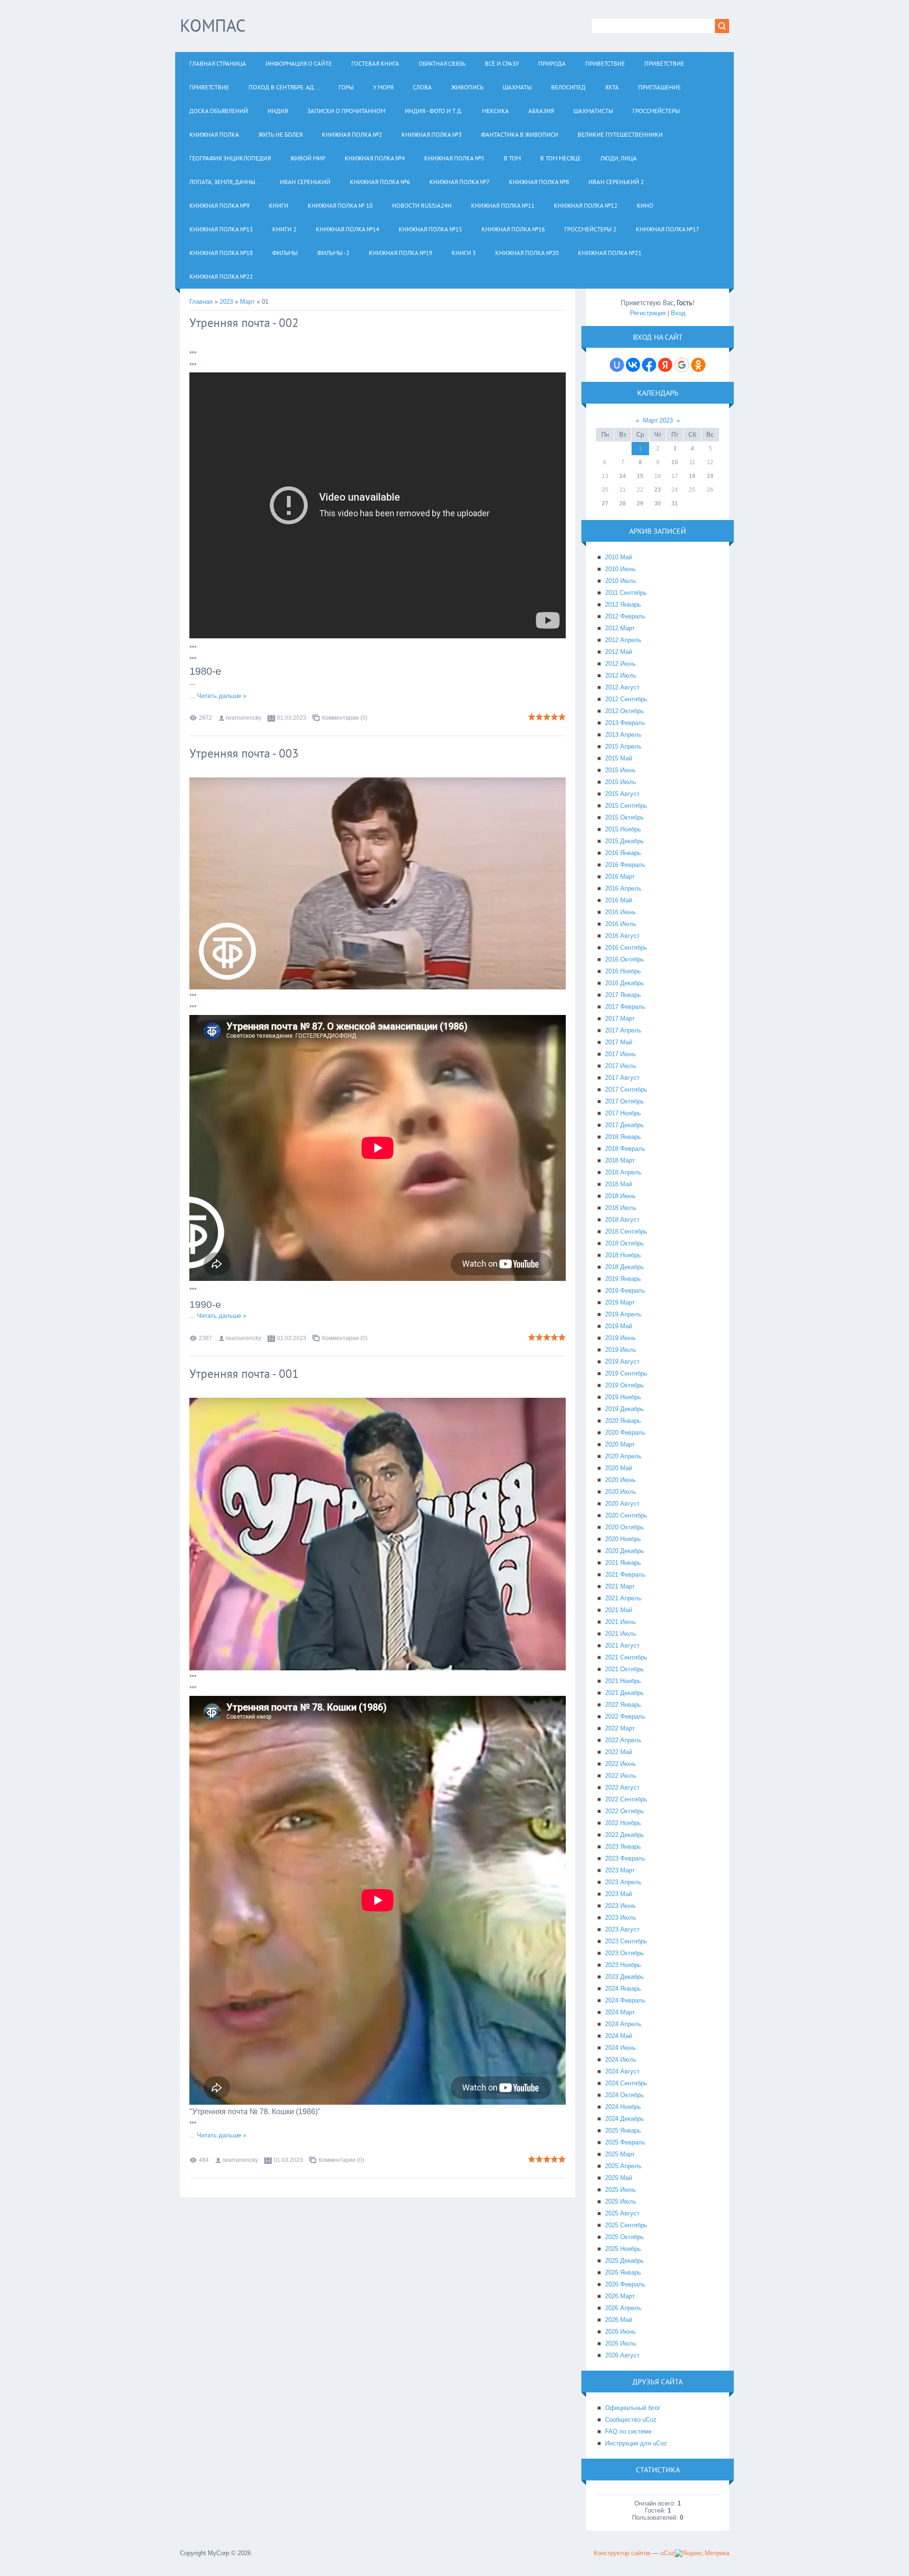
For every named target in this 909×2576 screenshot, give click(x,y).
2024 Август (622, 2071)
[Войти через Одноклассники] (698, 365)
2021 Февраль (625, 1575)
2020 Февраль (625, 1433)
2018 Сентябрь (626, 1231)
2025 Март (620, 2154)
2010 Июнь (620, 569)
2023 (226, 302)
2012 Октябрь (624, 711)
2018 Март (620, 1160)
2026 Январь (623, 2272)
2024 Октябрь (624, 2095)
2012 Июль (621, 675)
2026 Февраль (625, 2284)
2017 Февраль (625, 1007)
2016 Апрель (623, 888)
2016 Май (619, 900)
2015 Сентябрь (626, 806)
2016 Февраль (625, 865)
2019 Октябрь (624, 1385)
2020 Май (619, 1468)
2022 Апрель (623, 1740)
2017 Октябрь (624, 1101)
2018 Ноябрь (623, 1255)
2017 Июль (621, 1066)
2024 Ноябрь (623, 2107)
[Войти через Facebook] (649, 365)
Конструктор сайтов (622, 2553)
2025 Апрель (623, 2166)
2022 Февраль (625, 1716)
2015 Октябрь (624, 817)
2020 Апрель (623, 1456)
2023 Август (622, 1929)
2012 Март (620, 628)
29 (640, 503)
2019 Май (619, 1326)
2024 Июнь (620, 2048)
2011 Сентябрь (626, 593)
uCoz (668, 2553)
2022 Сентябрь (626, 1799)
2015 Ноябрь (623, 829)
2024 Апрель (623, 2024)
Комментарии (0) (345, 718)
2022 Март (620, 1728)
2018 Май (619, 1184)
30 (658, 503)
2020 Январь (623, 1421)
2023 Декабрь (624, 1977)
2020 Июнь (620, 1480)
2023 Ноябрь (623, 1965)
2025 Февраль (625, 2142)
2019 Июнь (620, 1338)
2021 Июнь (620, 1622)
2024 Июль (621, 2060)
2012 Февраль (625, 616)
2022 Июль (621, 1776)
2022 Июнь (620, 1764)
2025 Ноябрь (623, 2249)
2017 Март (620, 1019)
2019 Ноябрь (623, 1397)
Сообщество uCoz (631, 2420)
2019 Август (622, 1362)
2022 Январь (623, 1705)
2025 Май (619, 2178)
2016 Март (620, 877)
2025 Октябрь (624, 2237)
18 (692, 476)
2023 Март (620, 1870)
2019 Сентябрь (626, 1373)
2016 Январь (623, 853)
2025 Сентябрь (626, 2225)
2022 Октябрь (624, 1811)
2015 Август (622, 794)
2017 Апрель (623, 1030)
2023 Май (619, 1894)
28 (623, 503)
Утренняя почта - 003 (244, 753)
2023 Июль (621, 1918)
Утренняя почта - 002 (244, 323)
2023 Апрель (623, 1882)
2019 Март (620, 1302)
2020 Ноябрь (623, 1539)
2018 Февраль (625, 1149)
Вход (678, 313)
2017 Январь (623, 995)
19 (710, 476)
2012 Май (619, 652)
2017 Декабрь (624, 1125)
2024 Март (620, 2012)
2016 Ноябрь (623, 971)
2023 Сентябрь (626, 1941)
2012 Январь (623, 604)
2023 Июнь (620, 1906)
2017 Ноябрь (623, 1113)
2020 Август (622, 1504)
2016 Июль (621, 924)
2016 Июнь (620, 912)
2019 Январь (623, 1279)
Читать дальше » (222, 696)
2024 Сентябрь (626, 2083)
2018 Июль (621, 1208)
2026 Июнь (620, 2332)
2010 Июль (621, 581)
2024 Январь (623, 1989)
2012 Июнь (620, 664)
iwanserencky (244, 718)
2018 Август (622, 1220)
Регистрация (648, 313)
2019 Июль (621, 1350)
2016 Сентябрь (626, 948)
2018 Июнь (620, 1196)
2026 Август (622, 2355)
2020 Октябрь (624, 1527)
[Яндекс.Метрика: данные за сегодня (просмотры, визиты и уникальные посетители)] (702, 2553)
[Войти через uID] (617, 365)
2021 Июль (621, 1634)
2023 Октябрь (624, 1953)
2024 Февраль (625, 2000)
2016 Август (622, 936)
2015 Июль (621, 782)
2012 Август (622, 687)
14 (623, 476)
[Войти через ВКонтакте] (633, 365)
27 (605, 503)
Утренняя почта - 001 (244, 1374)
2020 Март (620, 1444)
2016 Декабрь (624, 983)
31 (675, 503)
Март (247, 302)
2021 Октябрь (624, 1669)
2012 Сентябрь (626, 699)
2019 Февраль (625, 1291)
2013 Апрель (623, 735)
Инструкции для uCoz (636, 2443)
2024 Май (619, 2036)
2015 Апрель (623, 746)
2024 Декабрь (624, 2119)
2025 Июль (621, 2201)
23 (658, 490)
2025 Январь (623, 2130)
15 (640, 476)
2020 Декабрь (624, 1551)
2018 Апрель (623, 1172)
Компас (213, 25)
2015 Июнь (620, 770)
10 (675, 462)
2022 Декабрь (624, 1835)
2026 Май (619, 2320)
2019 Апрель (623, 1314)
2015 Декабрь (624, 841)
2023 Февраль (625, 1858)
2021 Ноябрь (623, 1681)
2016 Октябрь (624, 959)
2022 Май (619, 1752)
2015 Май (619, 758)
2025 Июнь (620, 2190)
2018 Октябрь (624, 1243)
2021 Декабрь (624, 1693)
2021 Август (622, 1645)
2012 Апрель (623, 640)
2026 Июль (621, 2343)
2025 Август (622, 2213)
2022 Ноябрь (623, 1823)
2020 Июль (621, 1492)
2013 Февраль (625, 723)
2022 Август (622, 1787)
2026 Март (620, 2296)
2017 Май (619, 1042)
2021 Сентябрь (626, 1657)
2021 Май (619, 1610)
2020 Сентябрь (626, 1515)
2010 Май (619, 557)
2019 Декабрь (624, 1409)
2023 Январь (623, 1847)
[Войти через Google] (682, 365)
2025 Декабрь (624, 2261)
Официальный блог (633, 2408)
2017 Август (622, 1078)
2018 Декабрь (624, 1267)
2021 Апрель (623, 1598)
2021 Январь (623, 1563)
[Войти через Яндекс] (665, 365)
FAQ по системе (628, 2431)
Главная (201, 302)
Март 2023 (658, 420)
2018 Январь (623, 1137)
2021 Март (620, 1586)
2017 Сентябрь (626, 1090)
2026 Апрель (623, 2308)
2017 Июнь (620, 1054)
